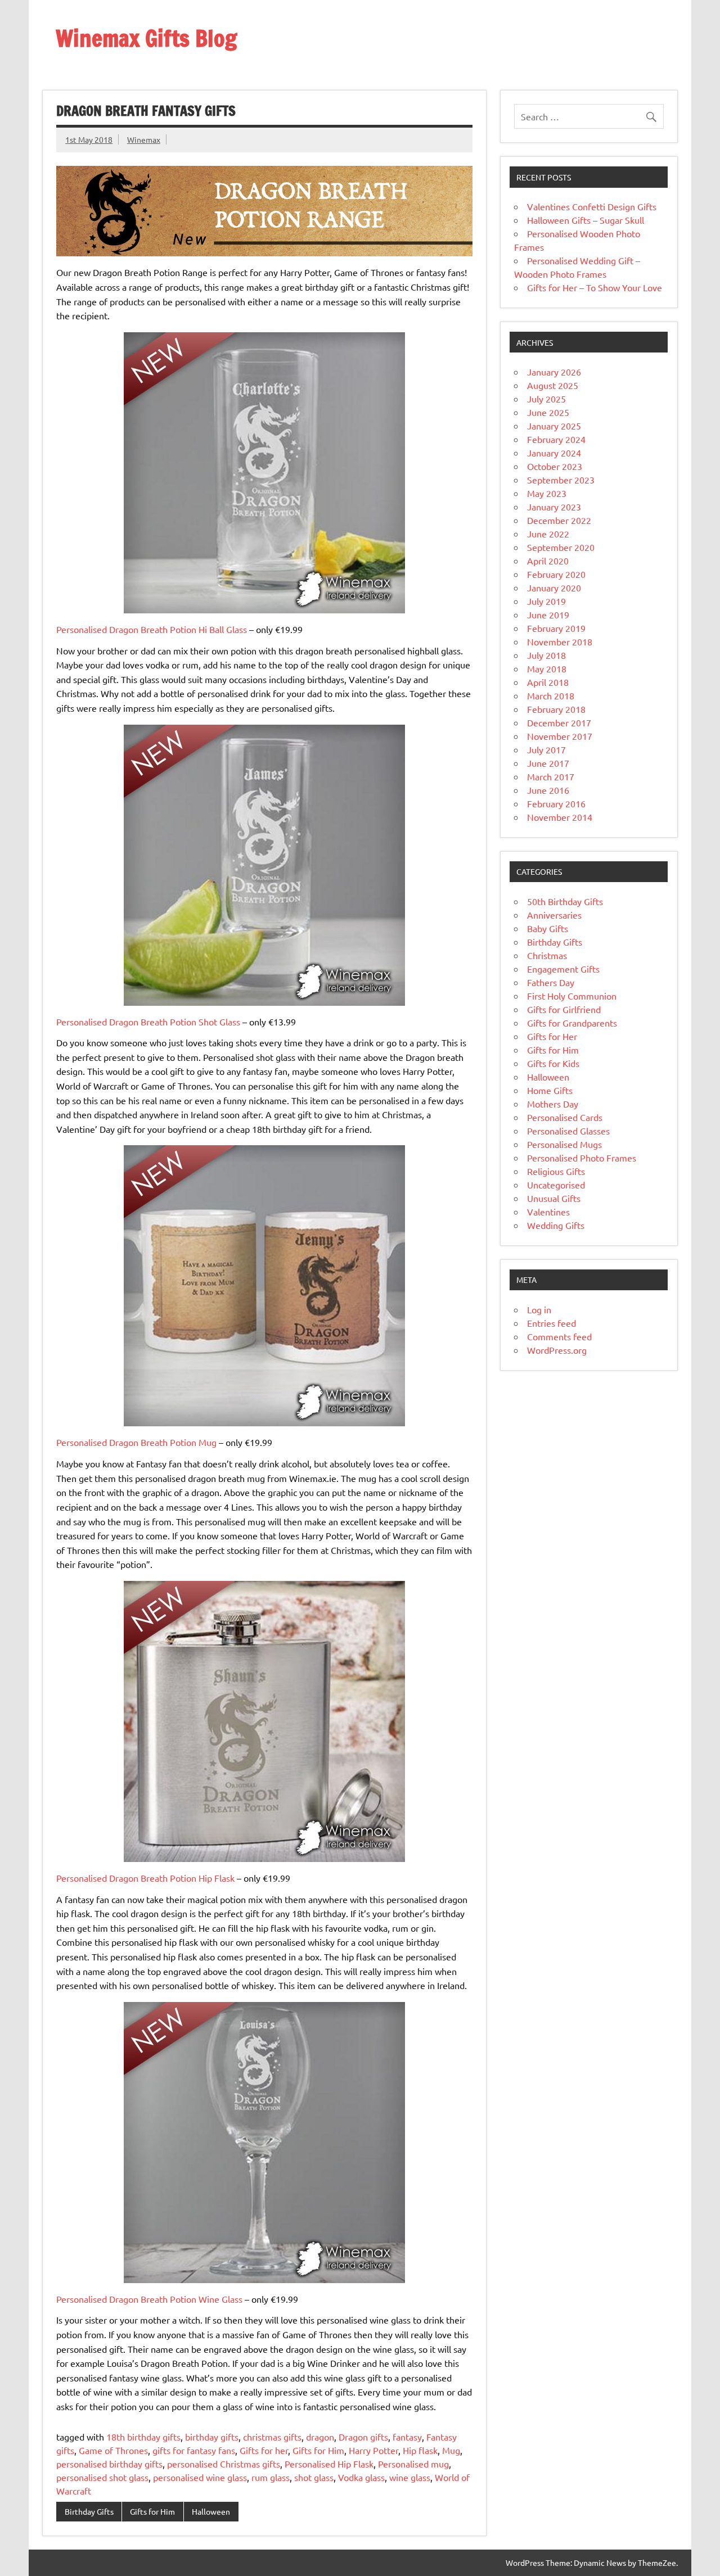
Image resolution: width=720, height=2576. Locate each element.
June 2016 (548, 790)
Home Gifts (550, 1090)
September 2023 (561, 480)
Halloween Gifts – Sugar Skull (586, 220)
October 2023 (555, 466)
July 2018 (546, 655)
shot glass (314, 2477)
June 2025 (548, 412)
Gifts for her (264, 2450)
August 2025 (553, 385)
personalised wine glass (200, 2477)
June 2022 (548, 534)
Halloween (211, 2511)
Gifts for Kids (553, 1063)
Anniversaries (554, 915)
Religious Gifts (556, 1171)
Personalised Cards (565, 1117)
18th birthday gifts (143, 2437)
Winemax (144, 139)
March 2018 (551, 695)
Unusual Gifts (554, 1198)
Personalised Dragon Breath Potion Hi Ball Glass (152, 629)
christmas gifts (272, 2437)
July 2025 (546, 399)
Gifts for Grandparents (572, 1023)
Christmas (547, 955)
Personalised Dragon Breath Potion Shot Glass (148, 1022)
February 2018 (556, 709)
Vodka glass (361, 2477)
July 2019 (546, 601)
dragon (320, 2437)
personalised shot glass (102, 2477)
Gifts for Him (318, 2450)
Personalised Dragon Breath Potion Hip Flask (145, 1878)
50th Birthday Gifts (565, 901)
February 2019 (556, 628)
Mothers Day (553, 1104)
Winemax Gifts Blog (146, 38)
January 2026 (554, 372)
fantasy (407, 2437)
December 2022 (559, 520)
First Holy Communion (572, 996)
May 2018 (547, 668)
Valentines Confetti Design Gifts (592, 206)
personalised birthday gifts (109, 2464)
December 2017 (559, 722)
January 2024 (554, 453)
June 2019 (548, 614)
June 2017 (548, 763)
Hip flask (420, 2450)
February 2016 (556, 803)
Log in (539, 1309)
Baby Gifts (548, 928)
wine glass (410, 2477)
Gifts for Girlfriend (564, 1009)
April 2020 (548, 561)
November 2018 (560, 641)
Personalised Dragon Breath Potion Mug (136, 1442)
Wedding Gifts (556, 1225)
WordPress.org (557, 1350)
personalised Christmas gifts (224, 2464)
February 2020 (556, 574)
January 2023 (554, 507)
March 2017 (551, 776)
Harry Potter (373, 2450)
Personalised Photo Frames (582, 1158)
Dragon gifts (363, 2437)
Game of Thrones (113, 2450)
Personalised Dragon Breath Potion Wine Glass (149, 2299)
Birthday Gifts (89, 2511)
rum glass (271, 2477)
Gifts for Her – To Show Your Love (595, 287)
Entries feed (552, 1323)
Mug (451, 2450)
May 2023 (547, 493)
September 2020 (561, 547)
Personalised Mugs (564, 1144)
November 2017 (560, 736)
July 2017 (546, 749)
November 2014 (560, 817)
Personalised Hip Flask (329, 2464)
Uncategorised (556, 1185)
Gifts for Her (552, 1036)
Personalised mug (413, 2464)
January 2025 (554, 426)
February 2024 (556, 439)
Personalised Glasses (568, 1131)
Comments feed (559, 1336)
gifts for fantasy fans (194, 2450)
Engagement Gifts (563, 969)
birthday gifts (212, 2437)
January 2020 (554, 587)
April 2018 (548, 682)
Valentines (548, 1212)
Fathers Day (551, 982)
